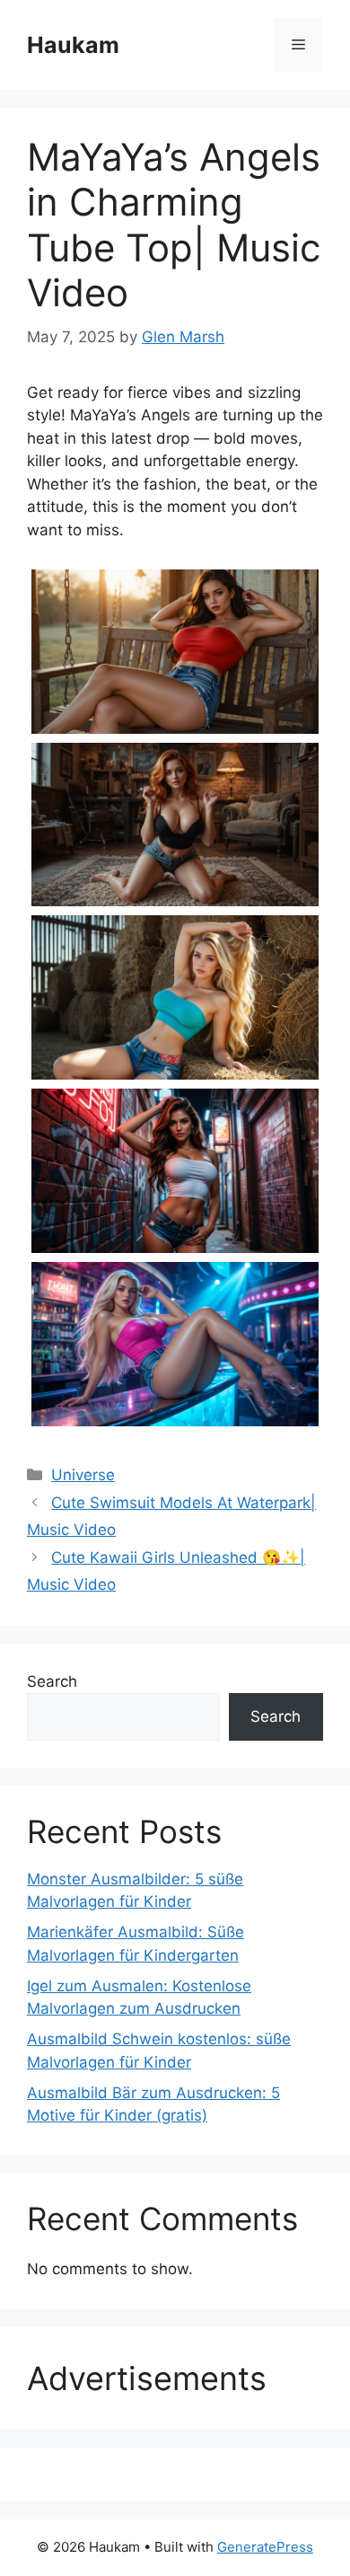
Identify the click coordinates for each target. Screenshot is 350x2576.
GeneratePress (265, 2547)
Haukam (73, 45)
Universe (83, 1475)
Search (52, 1681)
